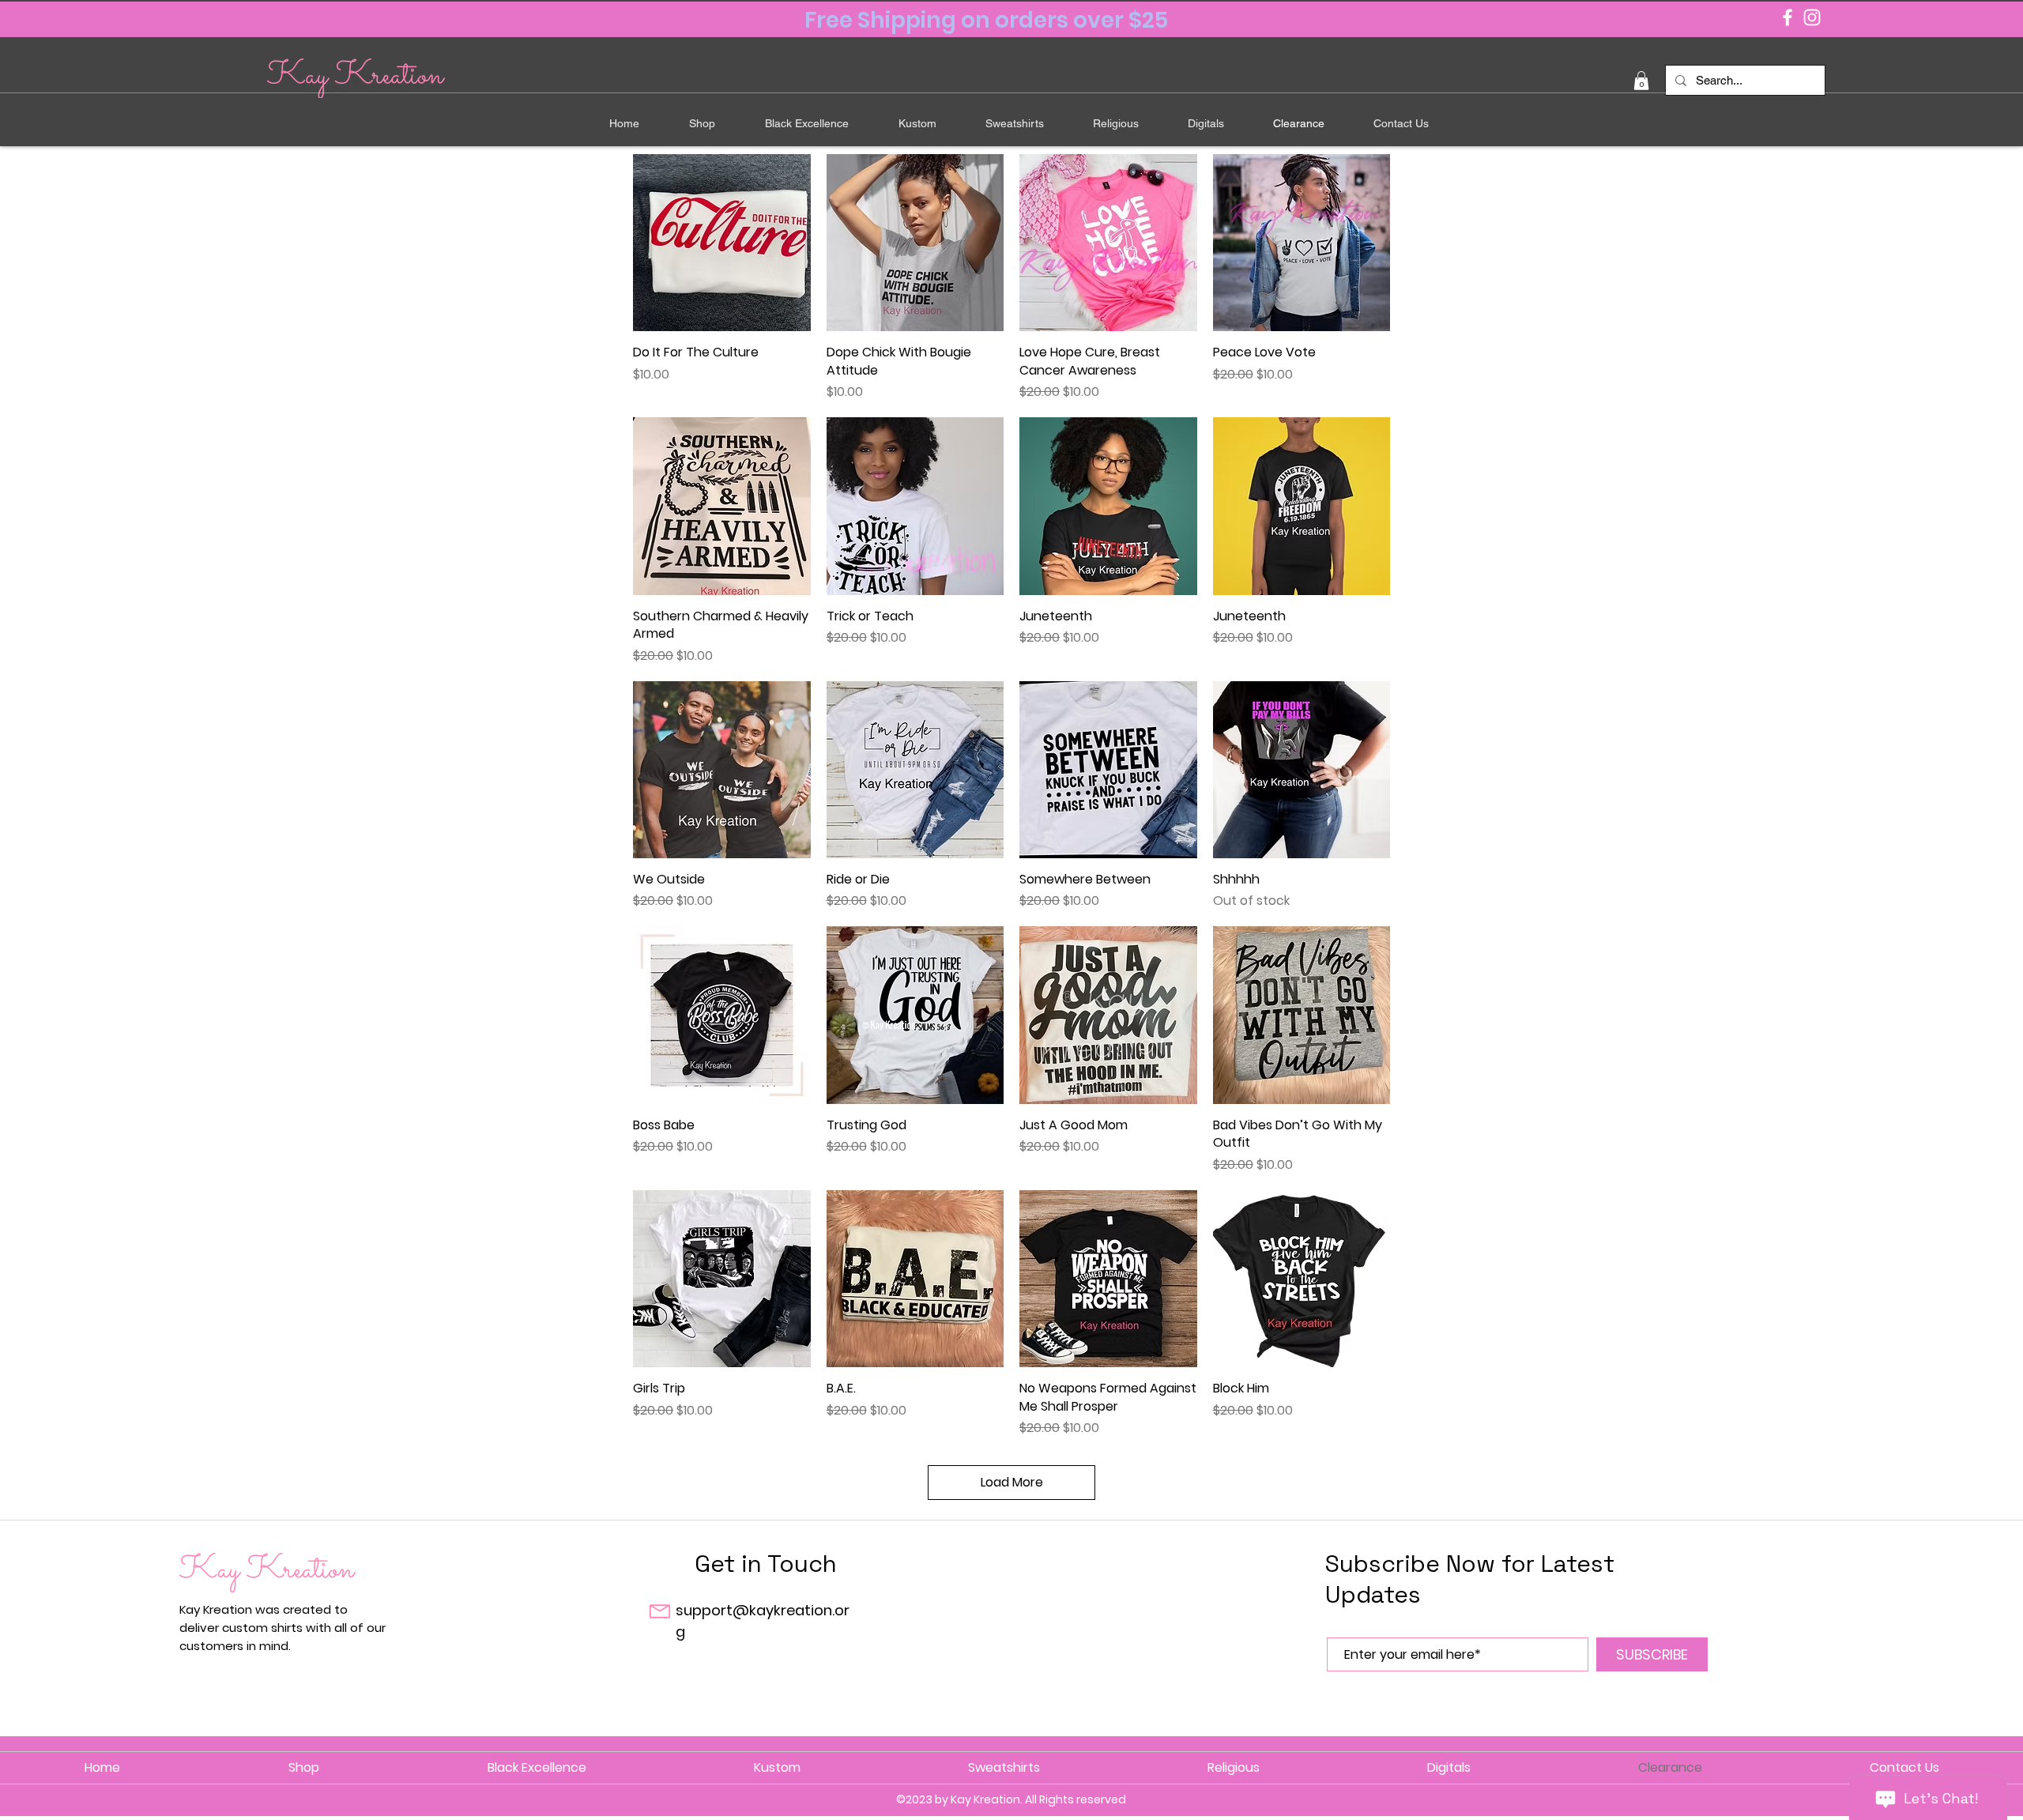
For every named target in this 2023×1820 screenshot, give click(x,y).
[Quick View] (722, 243)
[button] (1641, 81)
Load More (1012, 1482)
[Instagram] (1812, 17)
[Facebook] (1788, 17)
